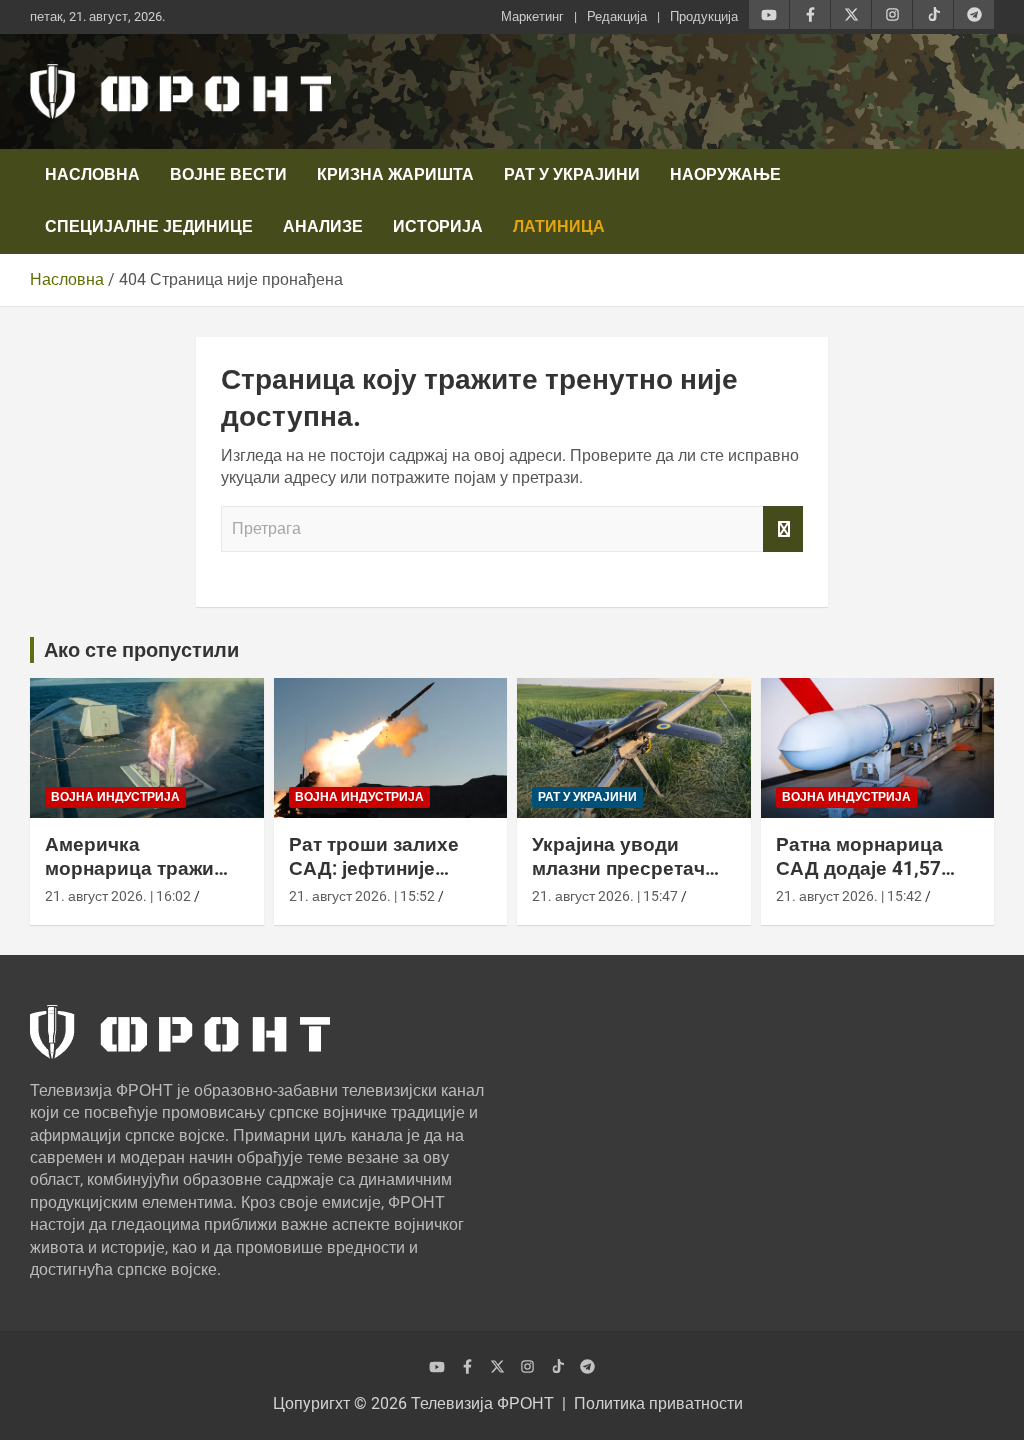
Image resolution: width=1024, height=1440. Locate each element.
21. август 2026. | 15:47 (605, 896)
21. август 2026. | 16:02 (118, 896)
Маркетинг (532, 16)
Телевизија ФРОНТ (482, 1403)
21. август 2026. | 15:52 (362, 896)
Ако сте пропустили (141, 650)
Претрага (783, 529)
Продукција (704, 16)
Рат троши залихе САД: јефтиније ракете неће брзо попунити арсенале (381, 881)
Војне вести (228, 174)
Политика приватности (658, 1403)
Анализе (323, 226)
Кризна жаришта (395, 174)
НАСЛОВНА (92, 174)
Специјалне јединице (149, 226)
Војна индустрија (115, 797)
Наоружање (725, 174)
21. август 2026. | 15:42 (849, 896)
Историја (438, 226)
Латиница (559, 226)
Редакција (617, 16)
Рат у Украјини (572, 174)
